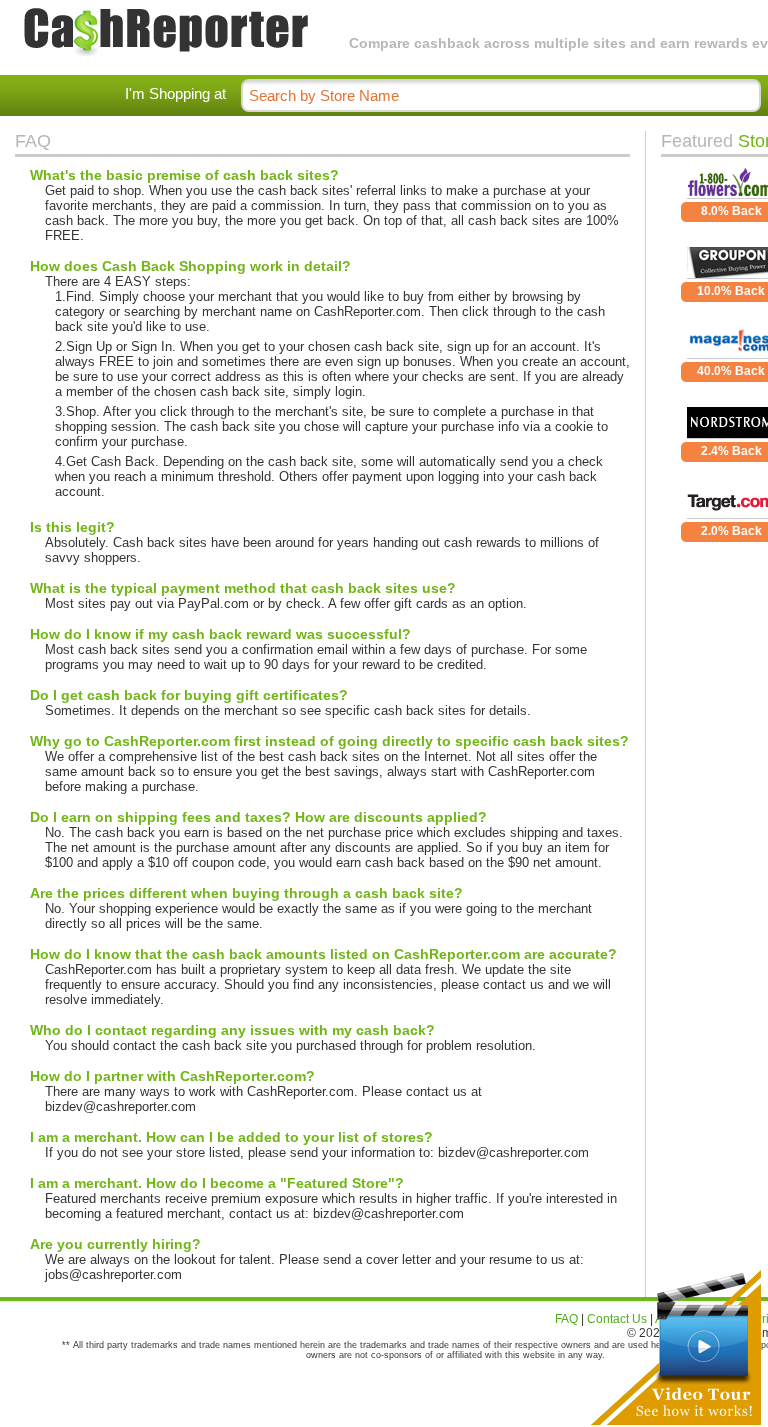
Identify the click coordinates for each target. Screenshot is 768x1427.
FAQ (566, 1319)
